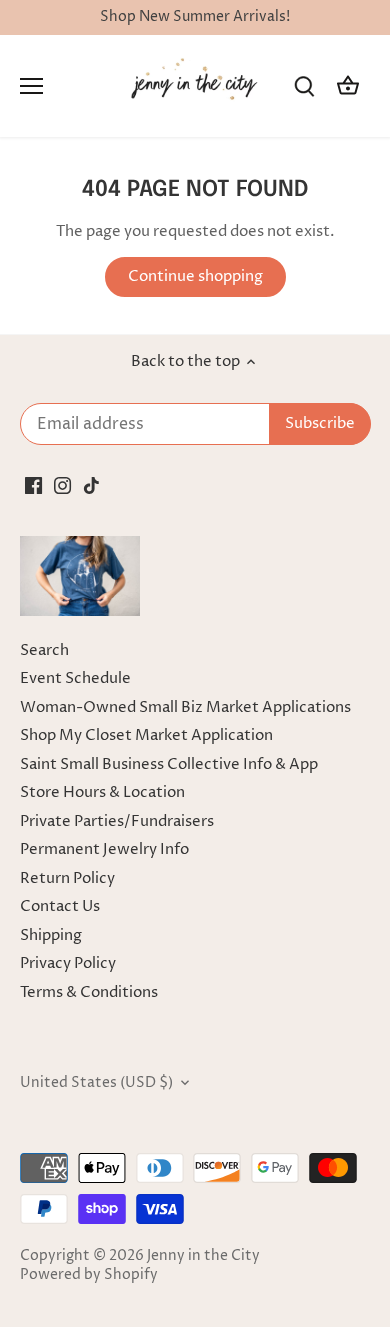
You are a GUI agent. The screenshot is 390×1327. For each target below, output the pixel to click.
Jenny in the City (203, 1256)
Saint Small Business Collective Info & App (169, 764)
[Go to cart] (348, 86)
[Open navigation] (31, 86)
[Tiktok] (91, 484)
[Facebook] (33, 484)
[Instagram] (62, 484)
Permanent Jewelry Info (104, 849)
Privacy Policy (68, 963)
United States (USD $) (96, 1083)
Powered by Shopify (89, 1275)
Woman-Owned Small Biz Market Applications (185, 707)
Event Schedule (75, 678)
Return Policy (67, 878)
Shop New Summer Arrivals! (195, 17)
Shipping (51, 935)
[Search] (304, 86)
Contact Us (60, 906)
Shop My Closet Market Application (146, 735)
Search (44, 650)
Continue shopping (195, 276)
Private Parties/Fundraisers (117, 821)
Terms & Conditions (89, 992)
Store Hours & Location (102, 792)
